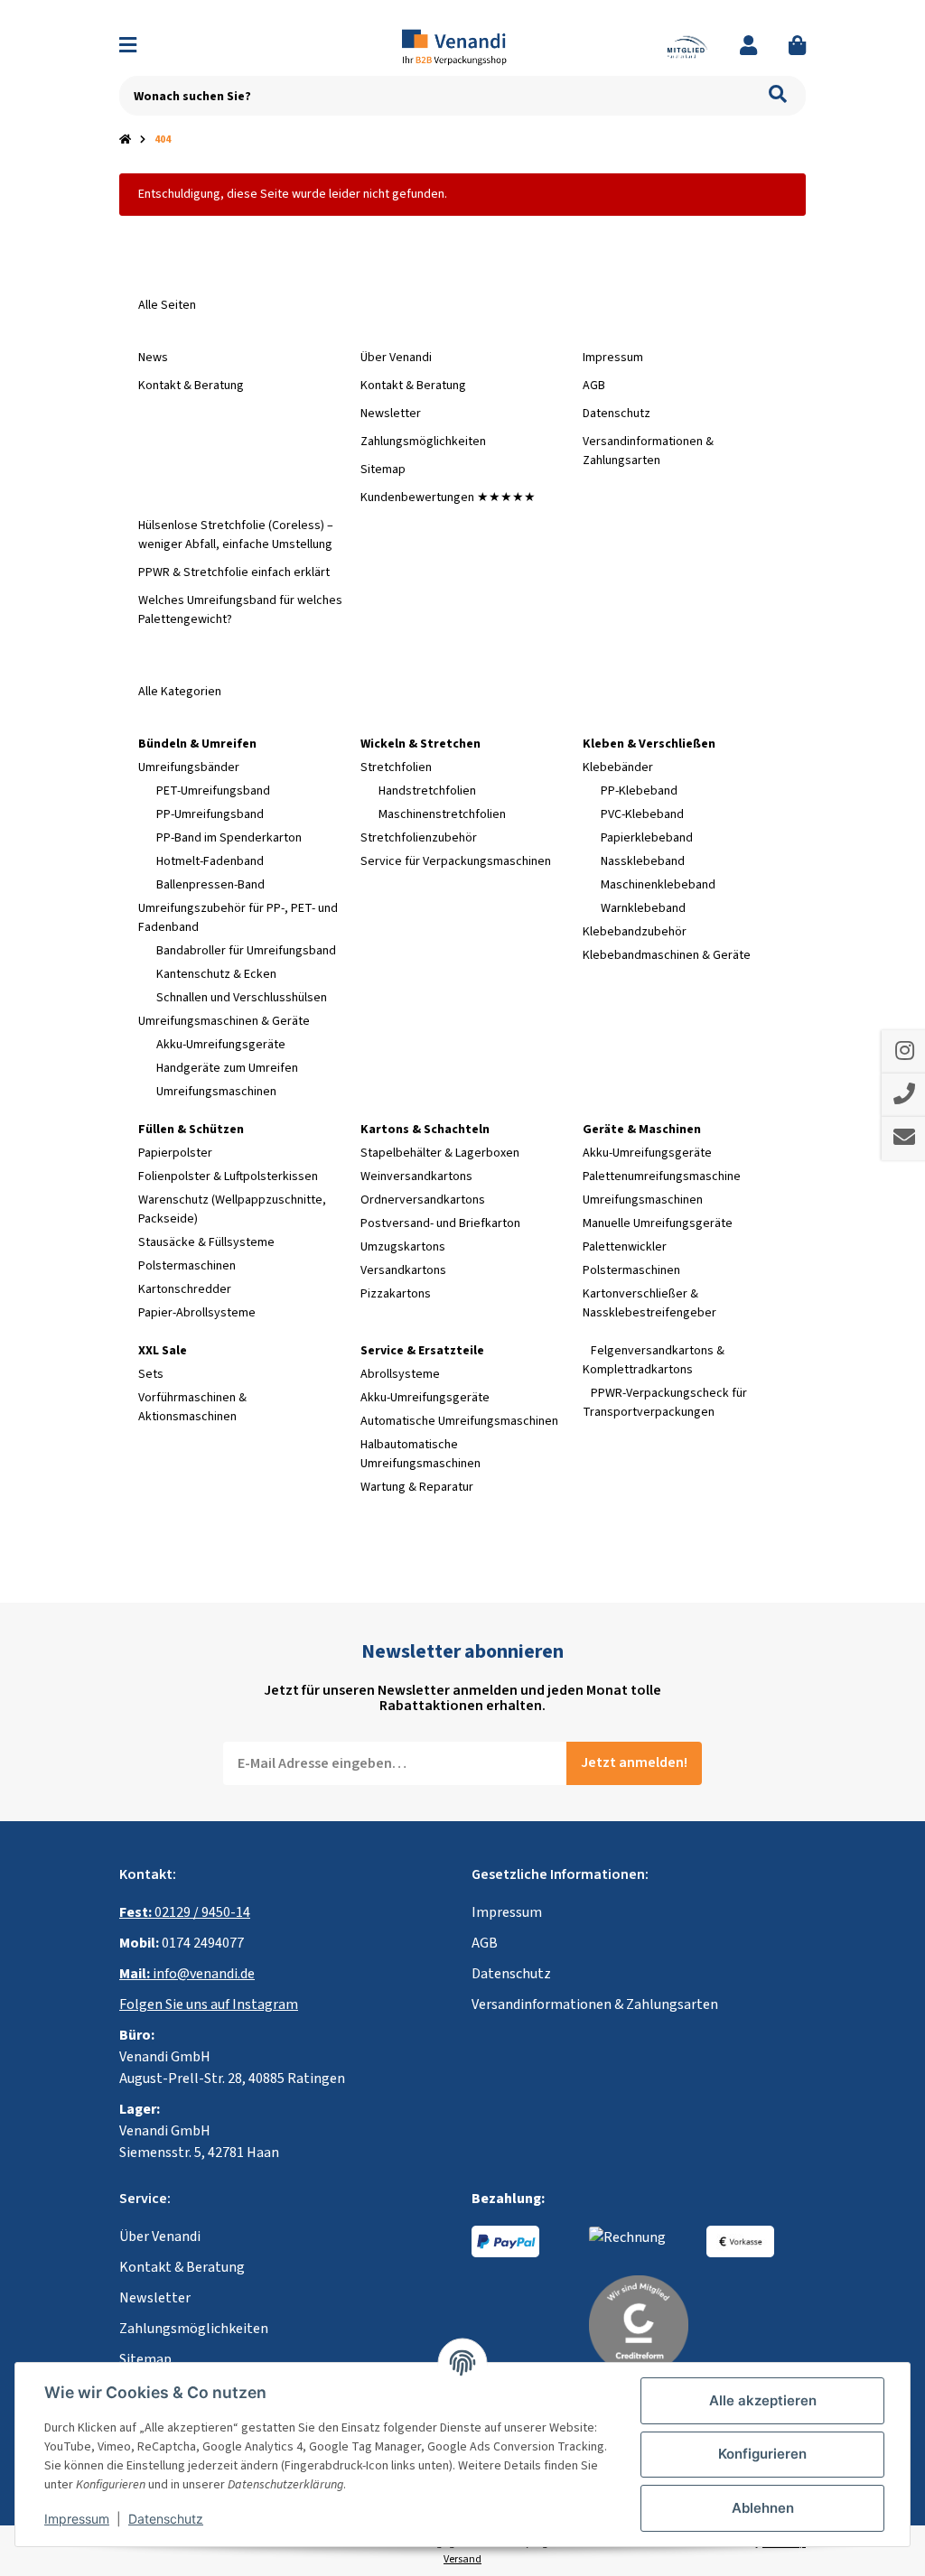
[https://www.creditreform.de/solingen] (639, 2324)
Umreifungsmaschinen (216, 1092)
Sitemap (383, 470)
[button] (748, 46)
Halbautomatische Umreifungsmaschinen (420, 1454)
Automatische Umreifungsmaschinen (459, 1421)
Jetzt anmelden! (634, 1762)
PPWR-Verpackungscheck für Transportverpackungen (665, 1403)
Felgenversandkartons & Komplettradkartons (654, 1360)
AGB (594, 386)
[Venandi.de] (462, 46)
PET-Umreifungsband (213, 791)
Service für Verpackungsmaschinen (456, 861)
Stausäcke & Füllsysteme (206, 1242)
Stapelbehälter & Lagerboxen (440, 1153)
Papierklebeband (647, 838)
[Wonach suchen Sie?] (778, 96)
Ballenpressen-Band (210, 885)
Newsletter (391, 414)
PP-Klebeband (639, 791)
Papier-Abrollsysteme (197, 1313)
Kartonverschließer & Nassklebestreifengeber (649, 1303)
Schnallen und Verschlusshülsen (242, 998)
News (153, 358)
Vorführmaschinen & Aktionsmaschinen (192, 1407)
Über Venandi (396, 358)
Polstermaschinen (187, 1266)
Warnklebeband (643, 908)
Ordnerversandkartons (423, 1200)
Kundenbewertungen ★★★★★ (448, 498)
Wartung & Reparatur (417, 1487)
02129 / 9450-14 (185, 1912)
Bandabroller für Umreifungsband (246, 951)
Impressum (613, 358)
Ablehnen (763, 2508)
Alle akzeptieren (763, 2400)
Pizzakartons (396, 1294)
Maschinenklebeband (658, 885)
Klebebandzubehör (635, 932)
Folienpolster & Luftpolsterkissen (228, 1176)
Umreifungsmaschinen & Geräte (224, 1021)
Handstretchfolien (427, 791)
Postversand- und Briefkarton (440, 1223)
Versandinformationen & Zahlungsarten (648, 451)
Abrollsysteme (400, 1374)
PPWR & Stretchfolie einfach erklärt (234, 572)
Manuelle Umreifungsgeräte (658, 1223)
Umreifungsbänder (189, 767)
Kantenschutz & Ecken (216, 974)
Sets (151, 1374)
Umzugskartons (403, 1247)
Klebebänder (618, 767)
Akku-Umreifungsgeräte (221, 1045)
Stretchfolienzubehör (419, 838)
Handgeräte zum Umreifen (227, 1068)
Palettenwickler (625, 1247)
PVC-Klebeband (642, 814)
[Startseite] (125, 140)
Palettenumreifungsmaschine (662, 1176)
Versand (462, 2559)
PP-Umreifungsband (210, 814)
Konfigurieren (762, 2454)
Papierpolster (175, 1153)
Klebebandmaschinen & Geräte (667, 955)
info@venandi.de (187, 1974)
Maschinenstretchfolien (442, 814)
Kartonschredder (185, 1289)
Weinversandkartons (416, 1176)
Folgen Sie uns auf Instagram (209, 2004)
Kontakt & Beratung (191, 386)
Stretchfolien (396, 767)
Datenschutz (617, 414)
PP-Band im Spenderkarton (229, 838)
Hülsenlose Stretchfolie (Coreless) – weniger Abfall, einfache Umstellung (236, 535)
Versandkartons (403, 1270)
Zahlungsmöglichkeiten (423, 442)
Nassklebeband (643, 861)
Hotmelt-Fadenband (210, 861)
